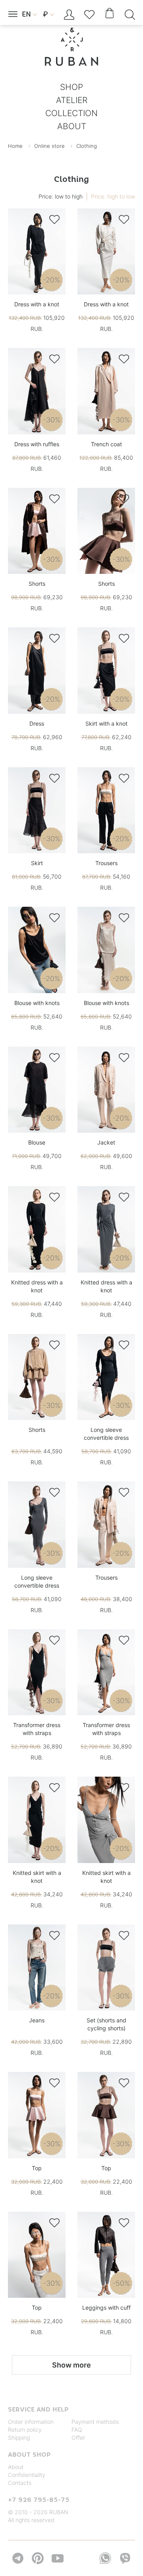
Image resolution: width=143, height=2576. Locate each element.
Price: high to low (113, 196)
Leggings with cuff (106, 2308)
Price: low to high (61, 196)
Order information (31, 2422)
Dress (37, 723)
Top (37, 2168)
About (16, 2467)
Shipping (19, 2437)
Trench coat (106, 444)
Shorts (37, 584)
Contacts (20, 2483)
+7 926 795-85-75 (39, 2500)
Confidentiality (27, 2475)
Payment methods (95, 2422)
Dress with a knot (37, 304)
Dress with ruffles (37, 444)
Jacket (106, 1142)
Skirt (37, 863)
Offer (78, 2437)
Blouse (37, 1142)
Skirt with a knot (106, 723)
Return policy (25, 2430)
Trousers (106, 863)
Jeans (37, 2020)
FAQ (77, 2430)
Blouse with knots (37, 1003)
